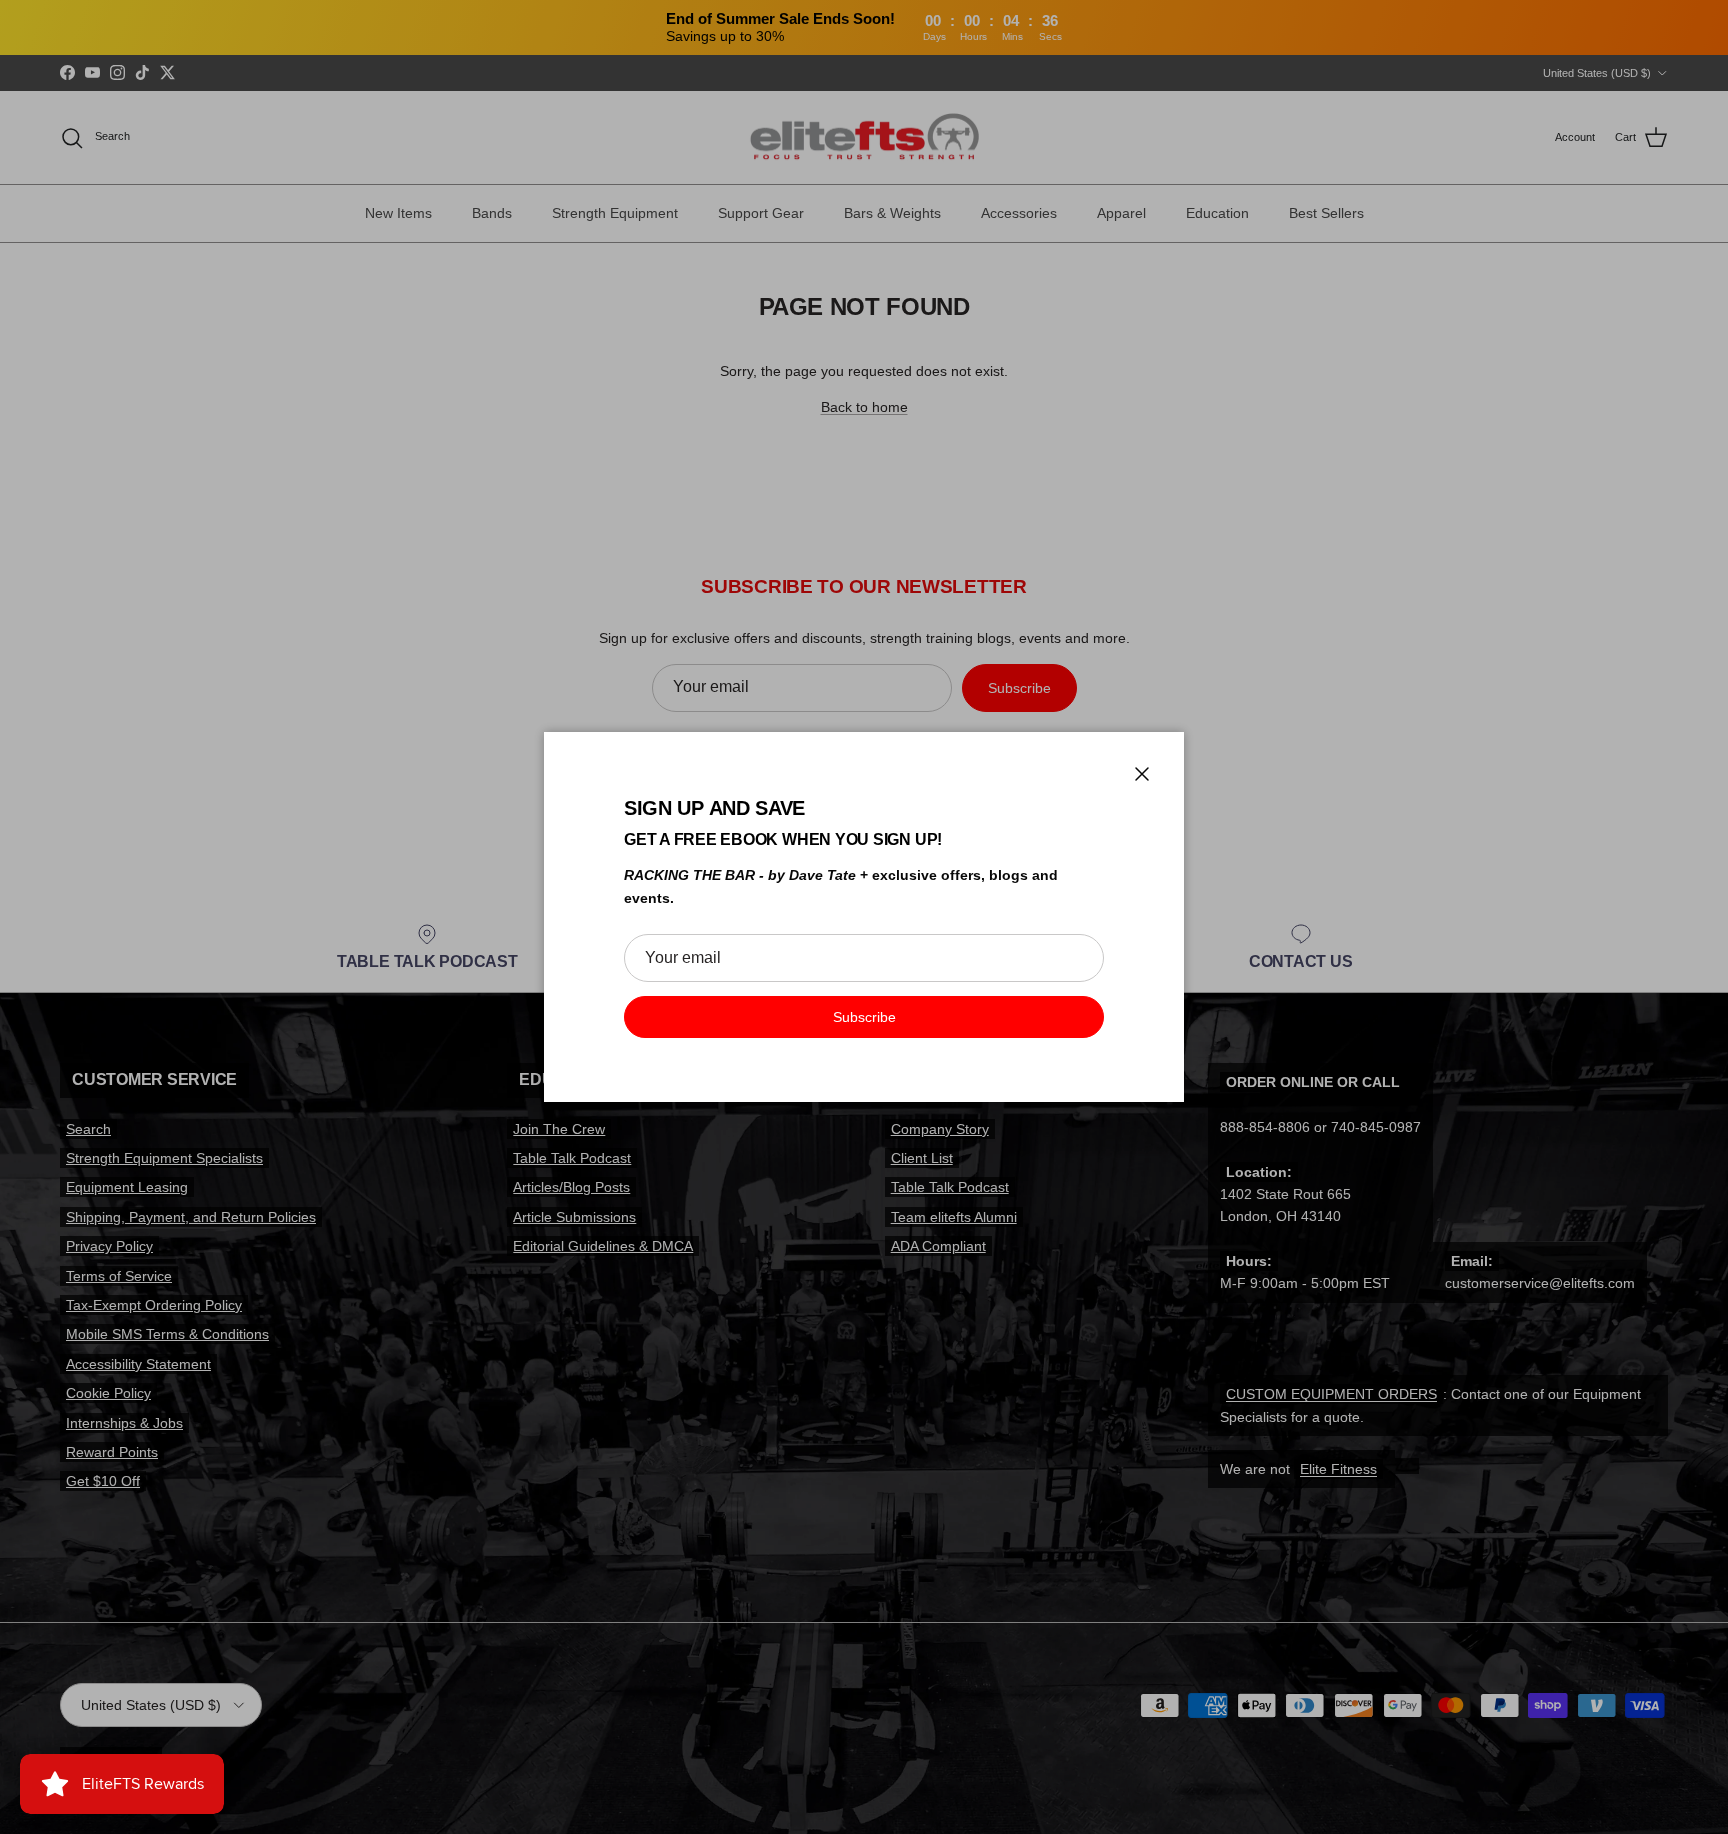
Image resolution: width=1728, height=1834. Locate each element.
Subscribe (864, 1017)
